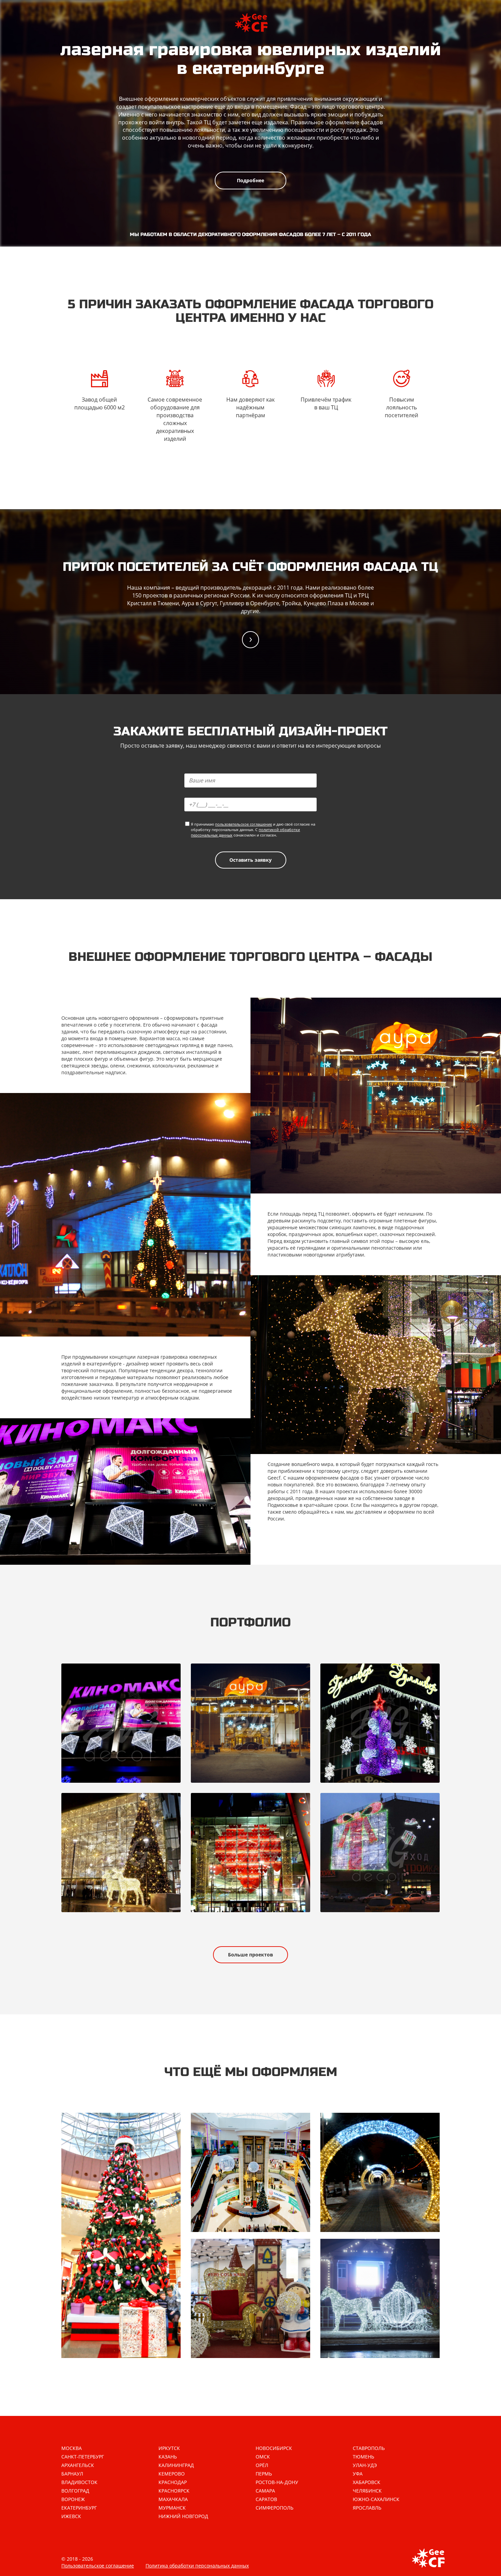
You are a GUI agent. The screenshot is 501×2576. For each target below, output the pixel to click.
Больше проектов (250, 1955)
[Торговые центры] (250, 2172)
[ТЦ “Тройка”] (380, 1853)
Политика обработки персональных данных (197, 2566)
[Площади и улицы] (380, 2298)
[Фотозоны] (250, 2298)
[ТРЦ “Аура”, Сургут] (250, 1723)
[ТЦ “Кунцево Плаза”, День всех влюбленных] (250, 1853)
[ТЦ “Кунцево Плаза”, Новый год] (121, 1853)
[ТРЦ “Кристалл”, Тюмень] (121, 1723)
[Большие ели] (121, 2235)
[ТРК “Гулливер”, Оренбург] (380, 1723)
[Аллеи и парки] (380, 2172)
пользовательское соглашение (244, 824)
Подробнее (250, 180)
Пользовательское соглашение (98, 2566)
